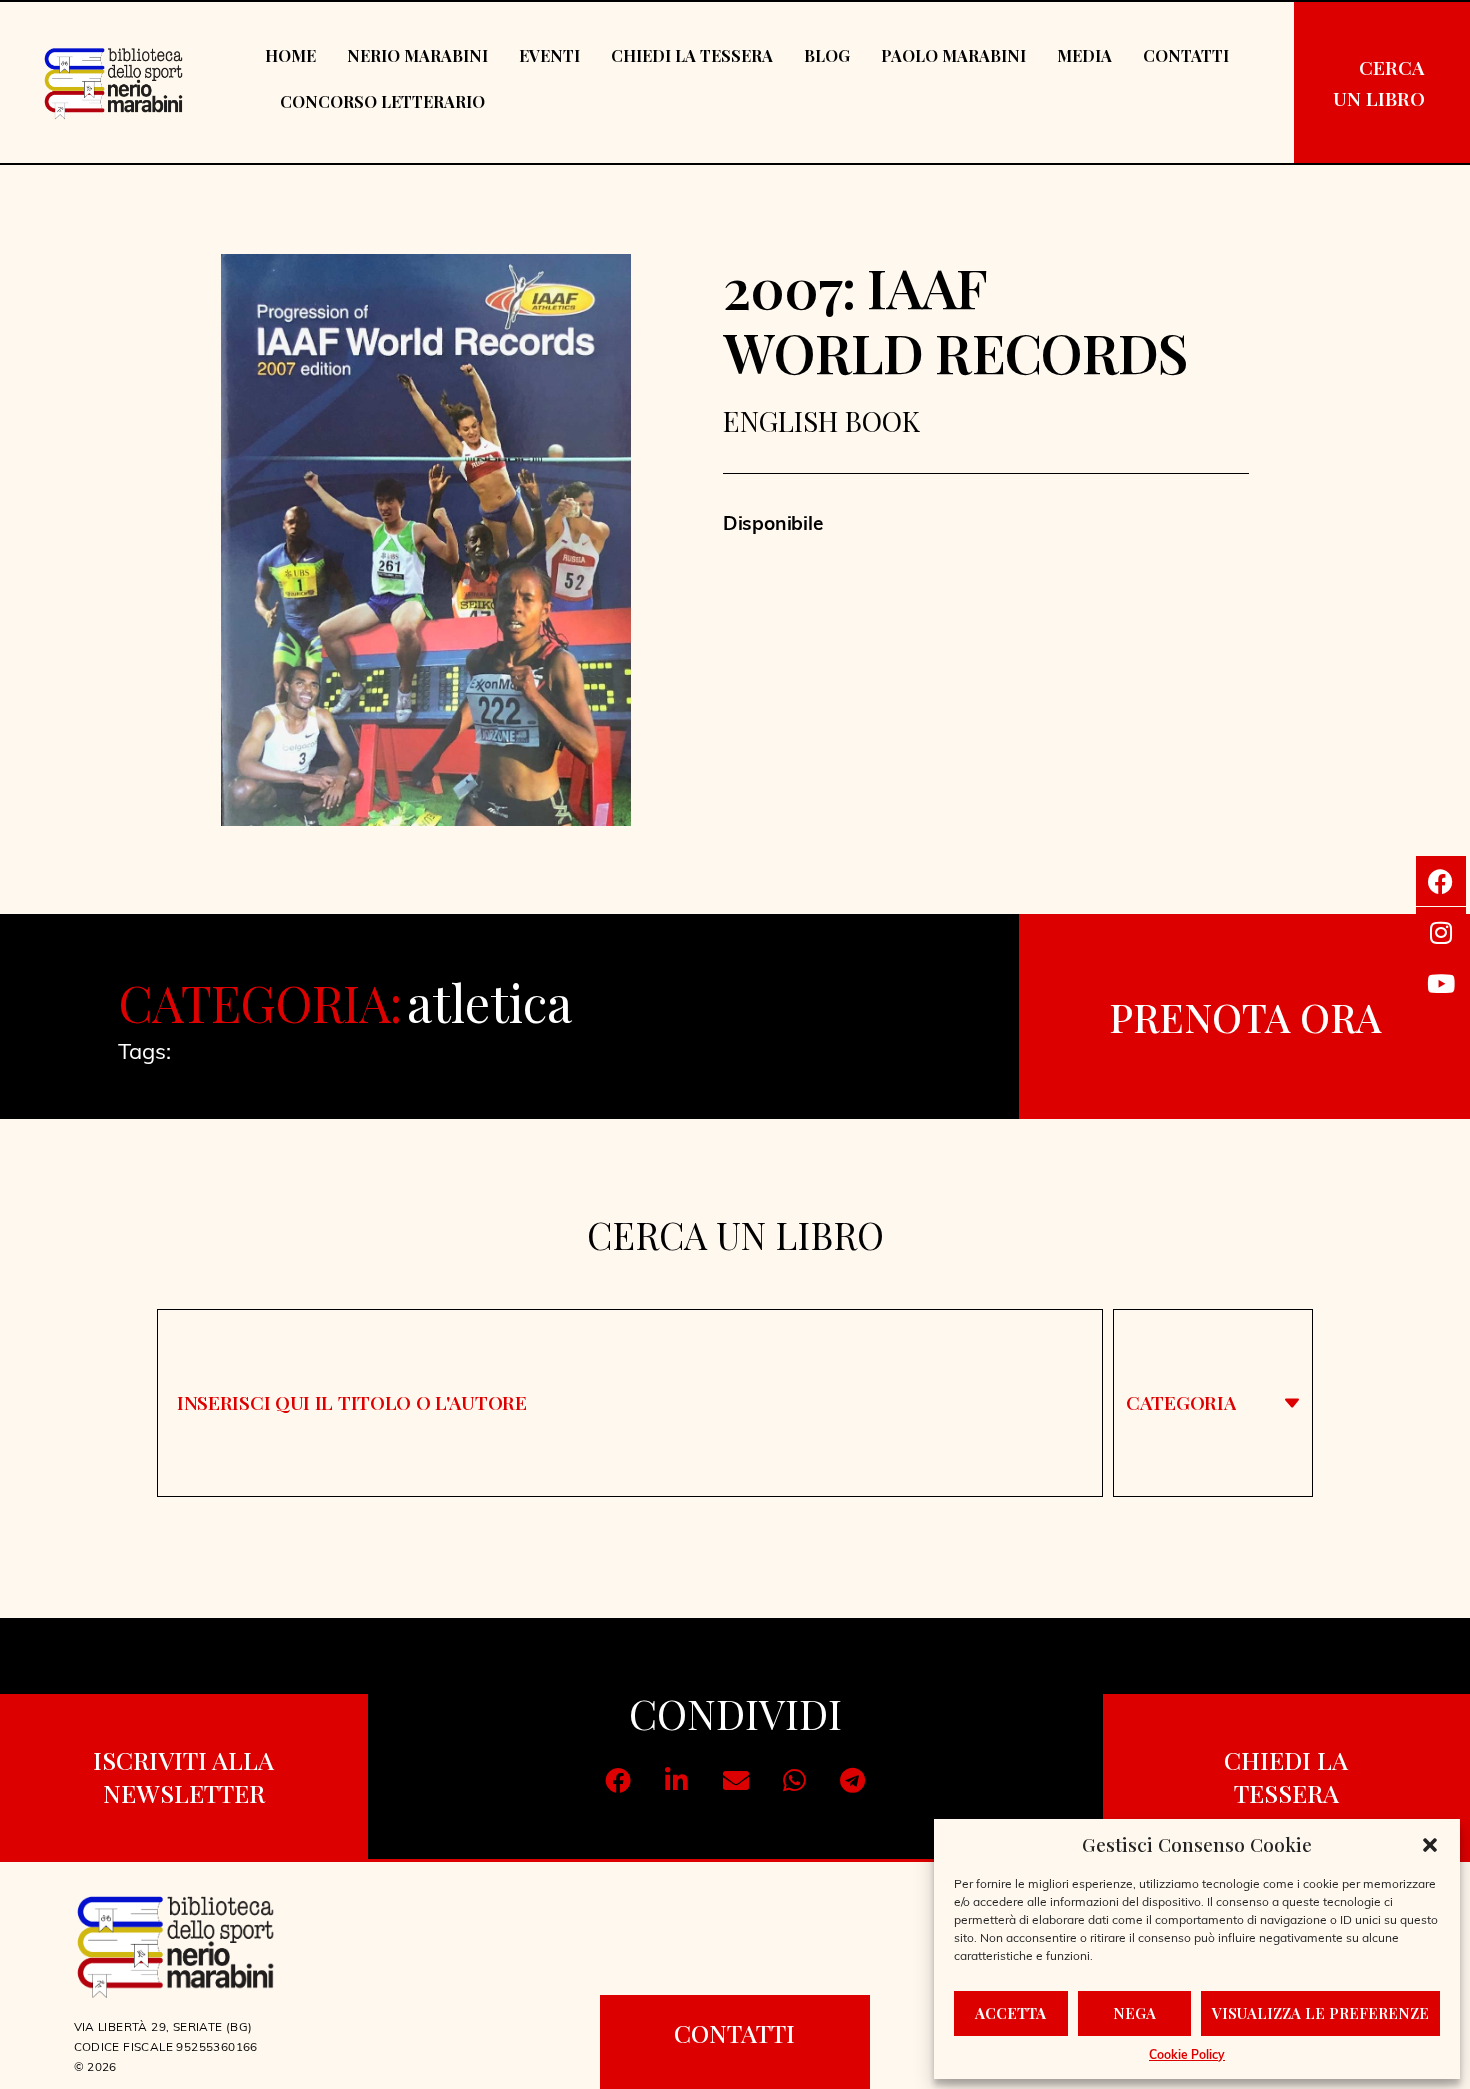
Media (1084, 55)
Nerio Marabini (417, 55)
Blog (827, 55)
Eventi (549, 55)
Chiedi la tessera (692, 55)
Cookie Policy (1187, 2056)
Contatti (1186, 55)
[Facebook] (1441, 881)
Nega (1134, 2013)
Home (290, 55)
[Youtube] (1441, 983)
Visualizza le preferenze (1320, 2013)
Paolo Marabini (953, 55)
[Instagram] (1441, 932)
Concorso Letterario (382, 101)
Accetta (1010, 2013)
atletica (488, 1002)
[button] (1430, 1845)
